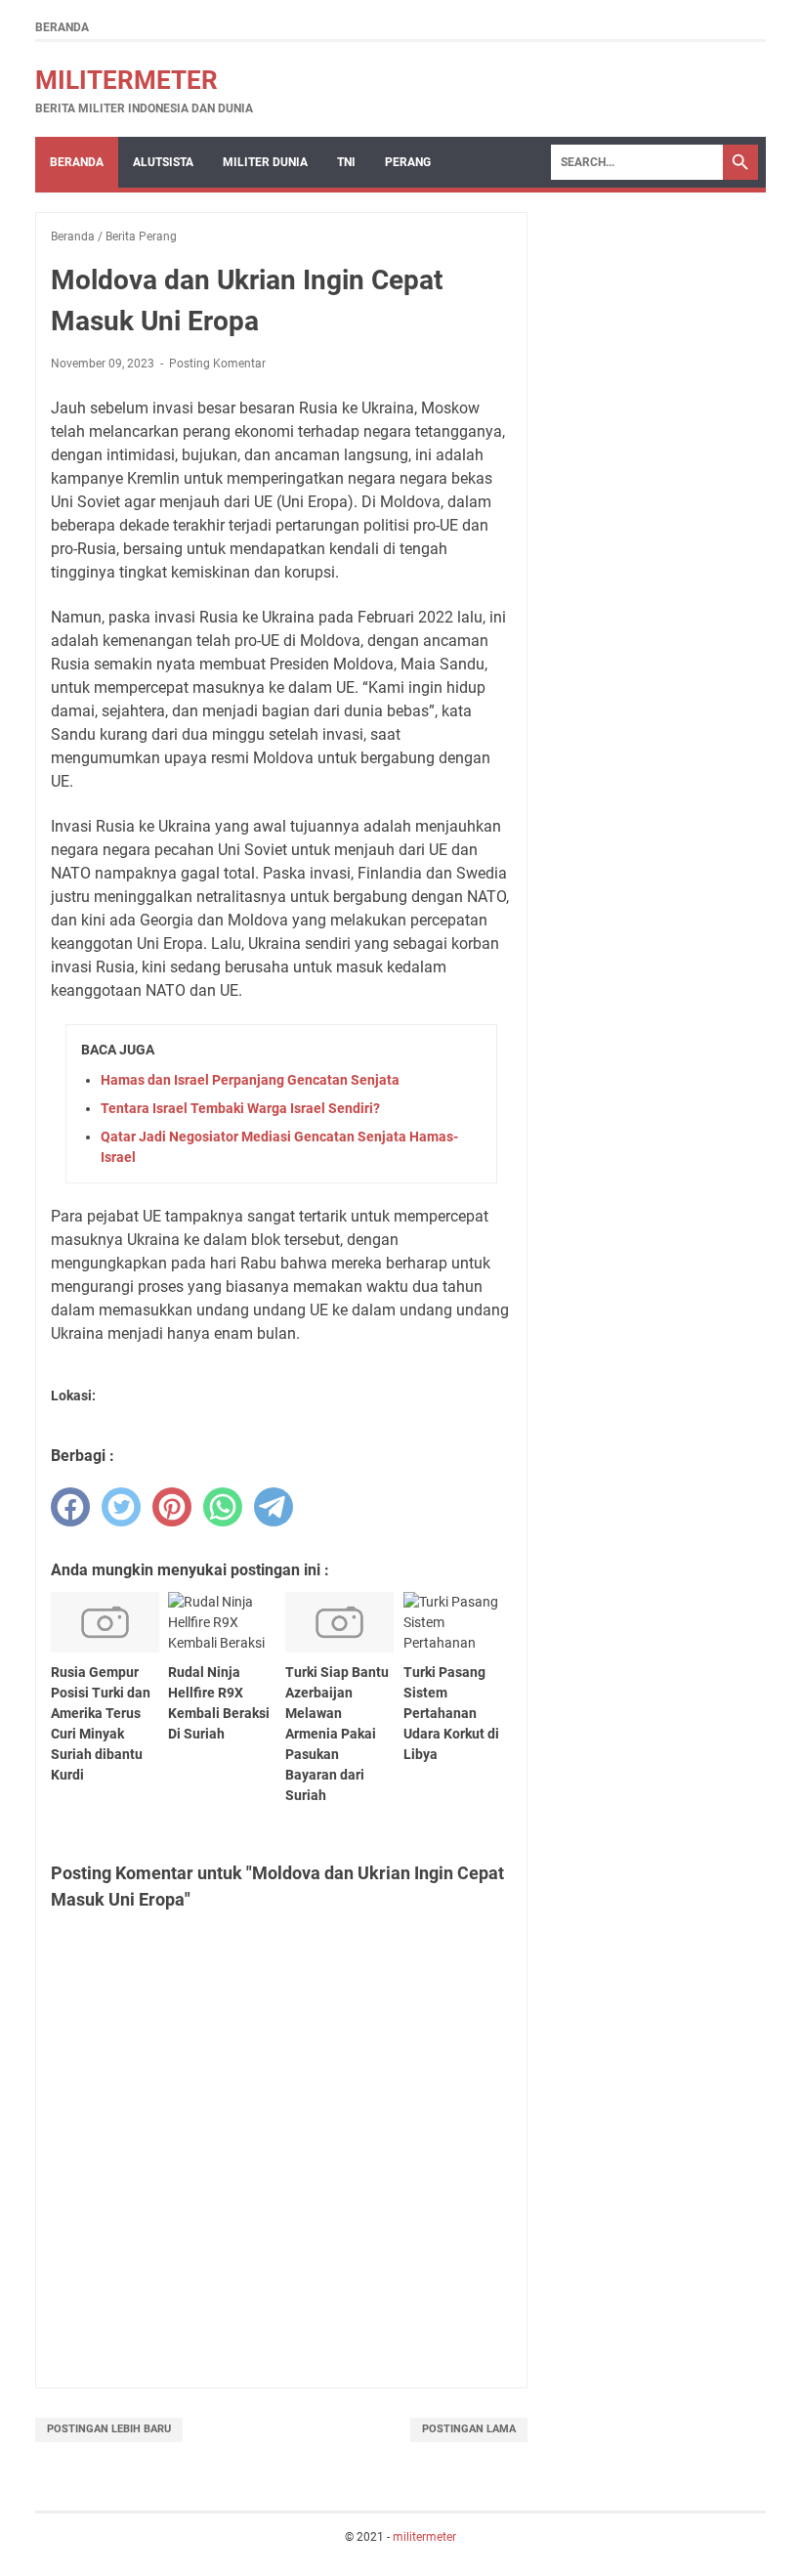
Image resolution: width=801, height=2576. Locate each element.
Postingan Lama (469, 2429)
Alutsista (163, 162)
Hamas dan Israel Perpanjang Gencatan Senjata (250, 1080)
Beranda (62, 27)
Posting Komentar (217, 364)
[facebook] (70, 1507)
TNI (346, 162)
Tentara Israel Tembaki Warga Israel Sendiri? (240, 1108)
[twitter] (121, 1507)
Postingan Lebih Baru (109, 2429)
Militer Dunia (265, 162)
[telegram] (274, 1507)
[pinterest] (172, 1507)
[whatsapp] (223, 1507)
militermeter (126, 80)
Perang (408, 162)
